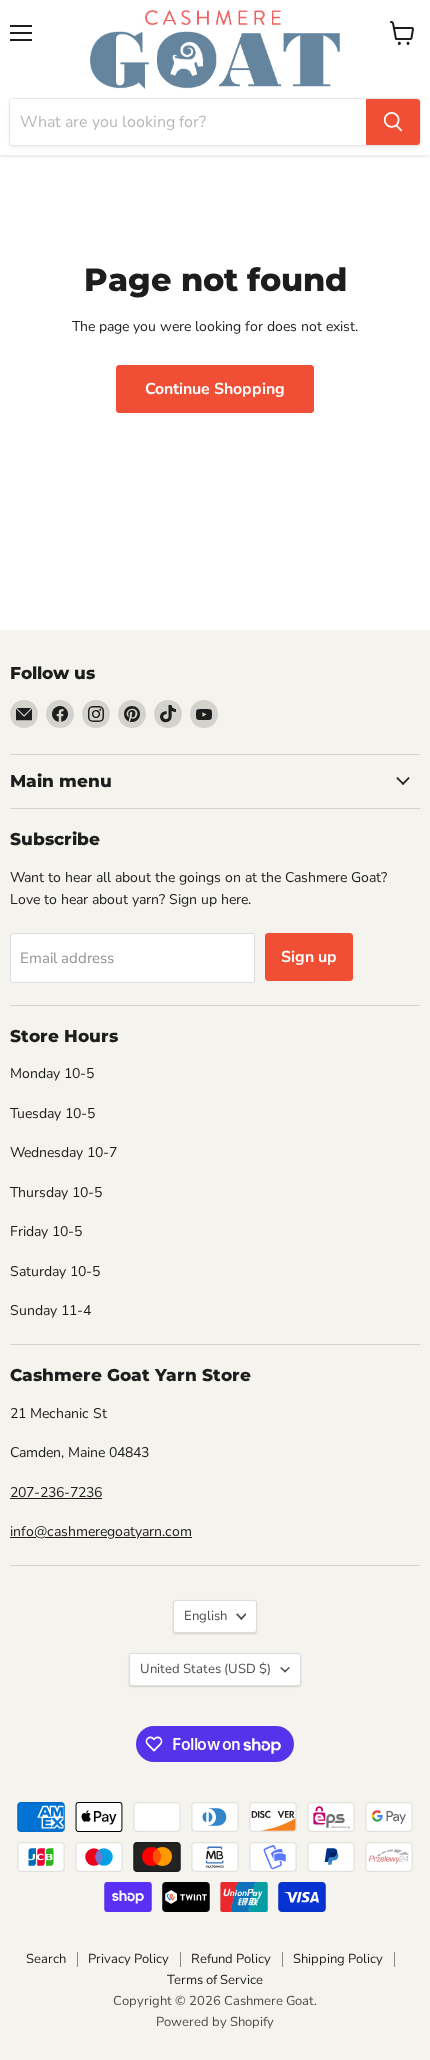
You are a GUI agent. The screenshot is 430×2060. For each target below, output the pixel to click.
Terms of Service (215, 1980)
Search (46, 1959)
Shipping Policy (338, 1959)
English (205, 1616)
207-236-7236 (56, 1492)
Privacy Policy (128, 1959)
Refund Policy (231, 1959)
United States (205, 1669)
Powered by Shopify (215, 2022)
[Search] (393, 122)
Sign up (309, 957)
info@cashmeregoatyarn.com (101, 1531)
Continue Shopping (215, 389)
